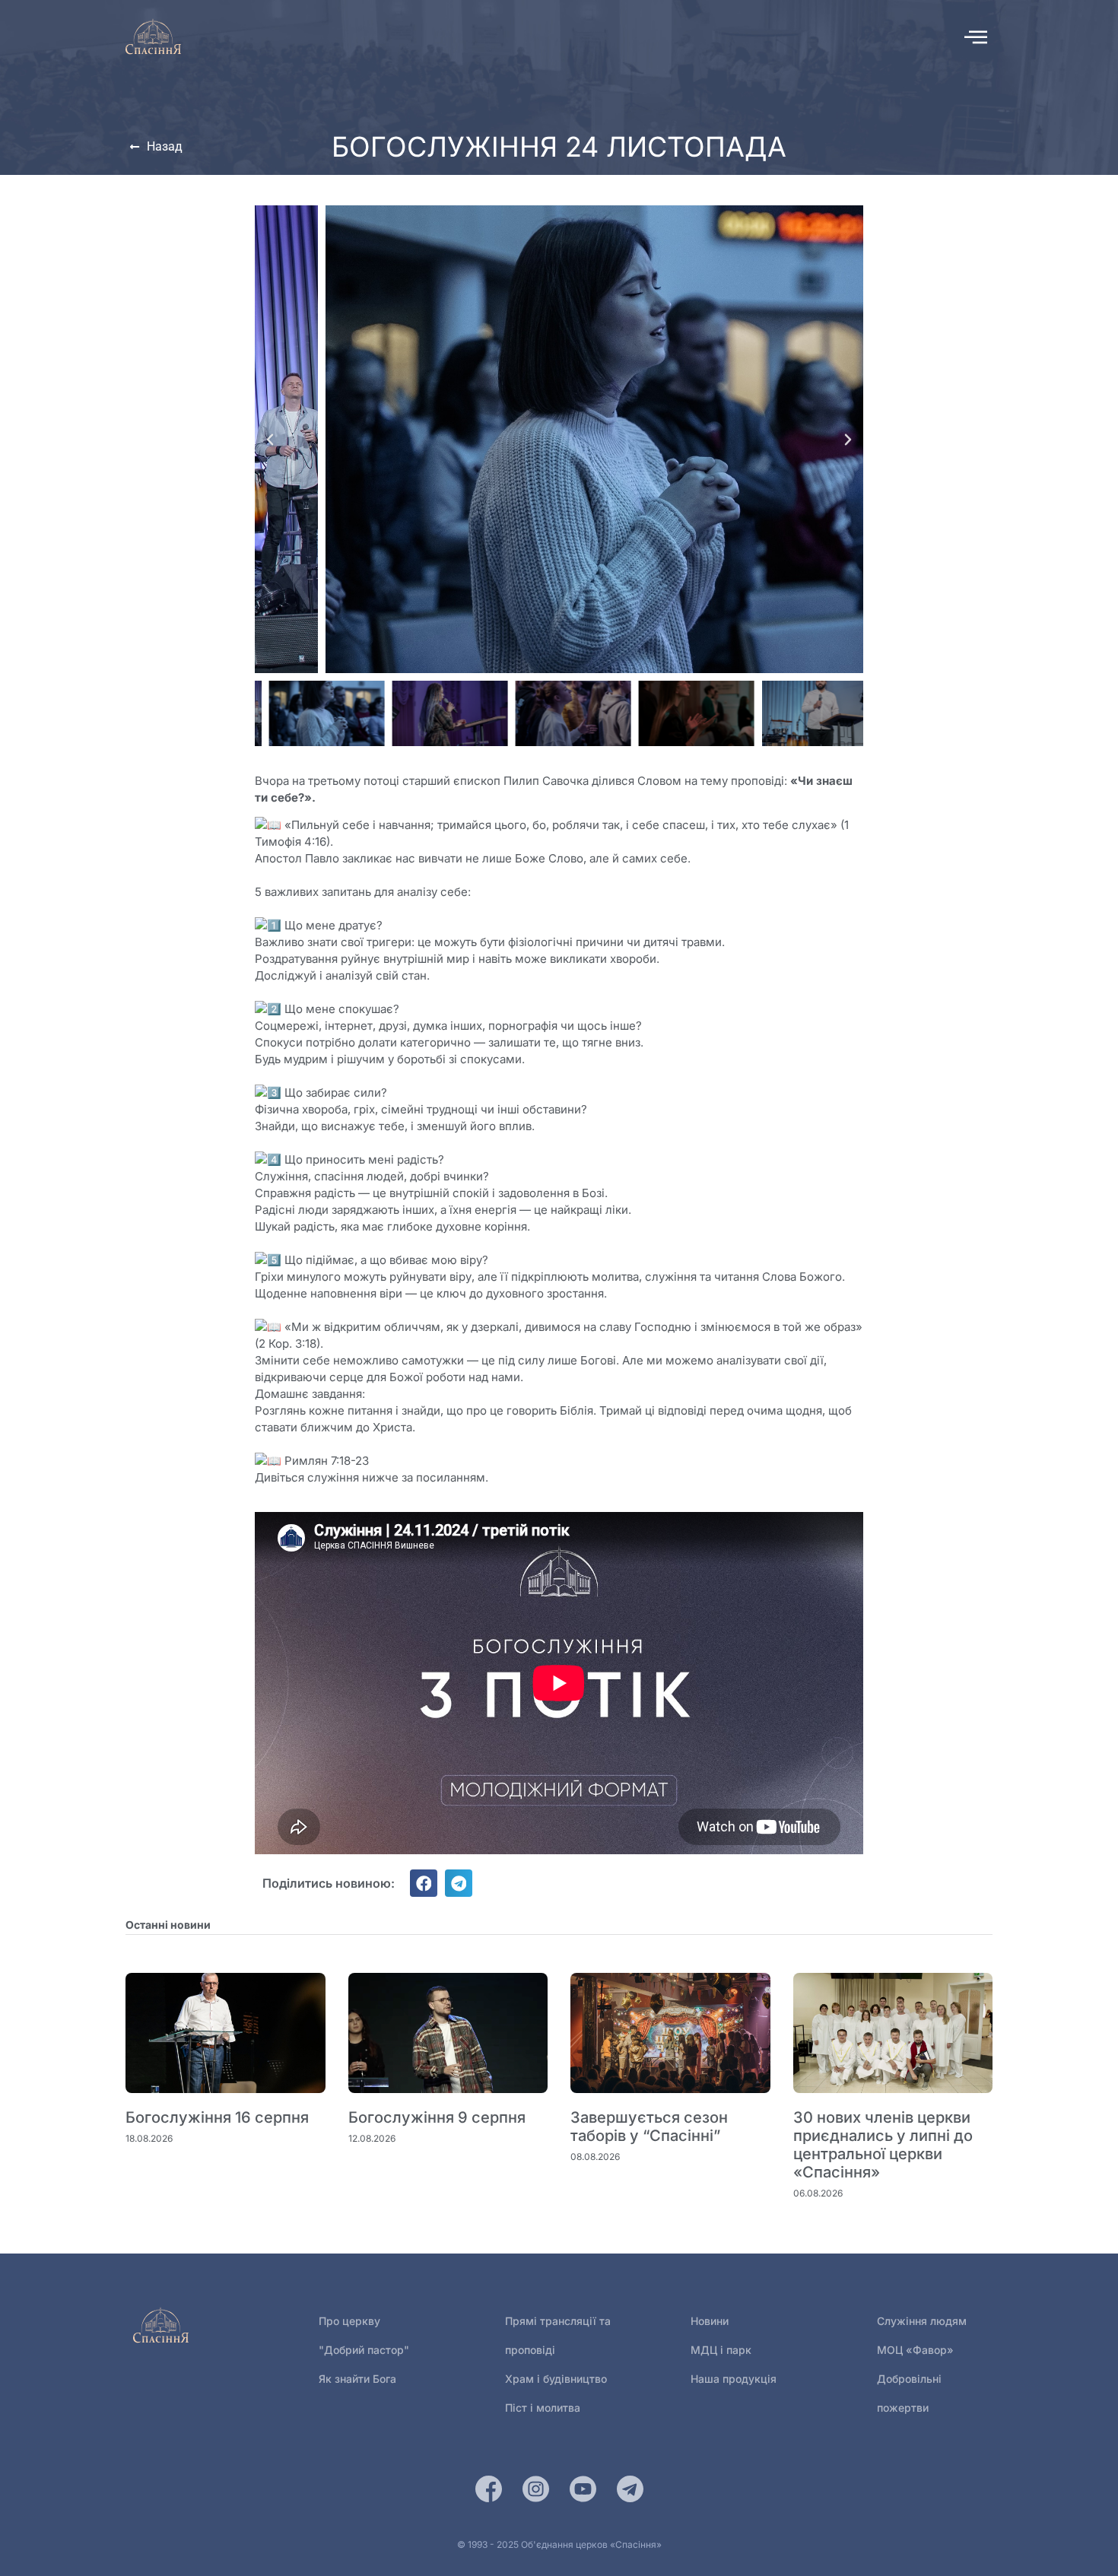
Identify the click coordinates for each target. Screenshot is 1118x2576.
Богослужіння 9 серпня (437, 2117)
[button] (270, 440)
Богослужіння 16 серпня (217, 2117)
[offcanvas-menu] (976, 37)
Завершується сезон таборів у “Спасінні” (649, 2127)
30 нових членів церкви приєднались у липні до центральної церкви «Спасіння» (883, 2145)
